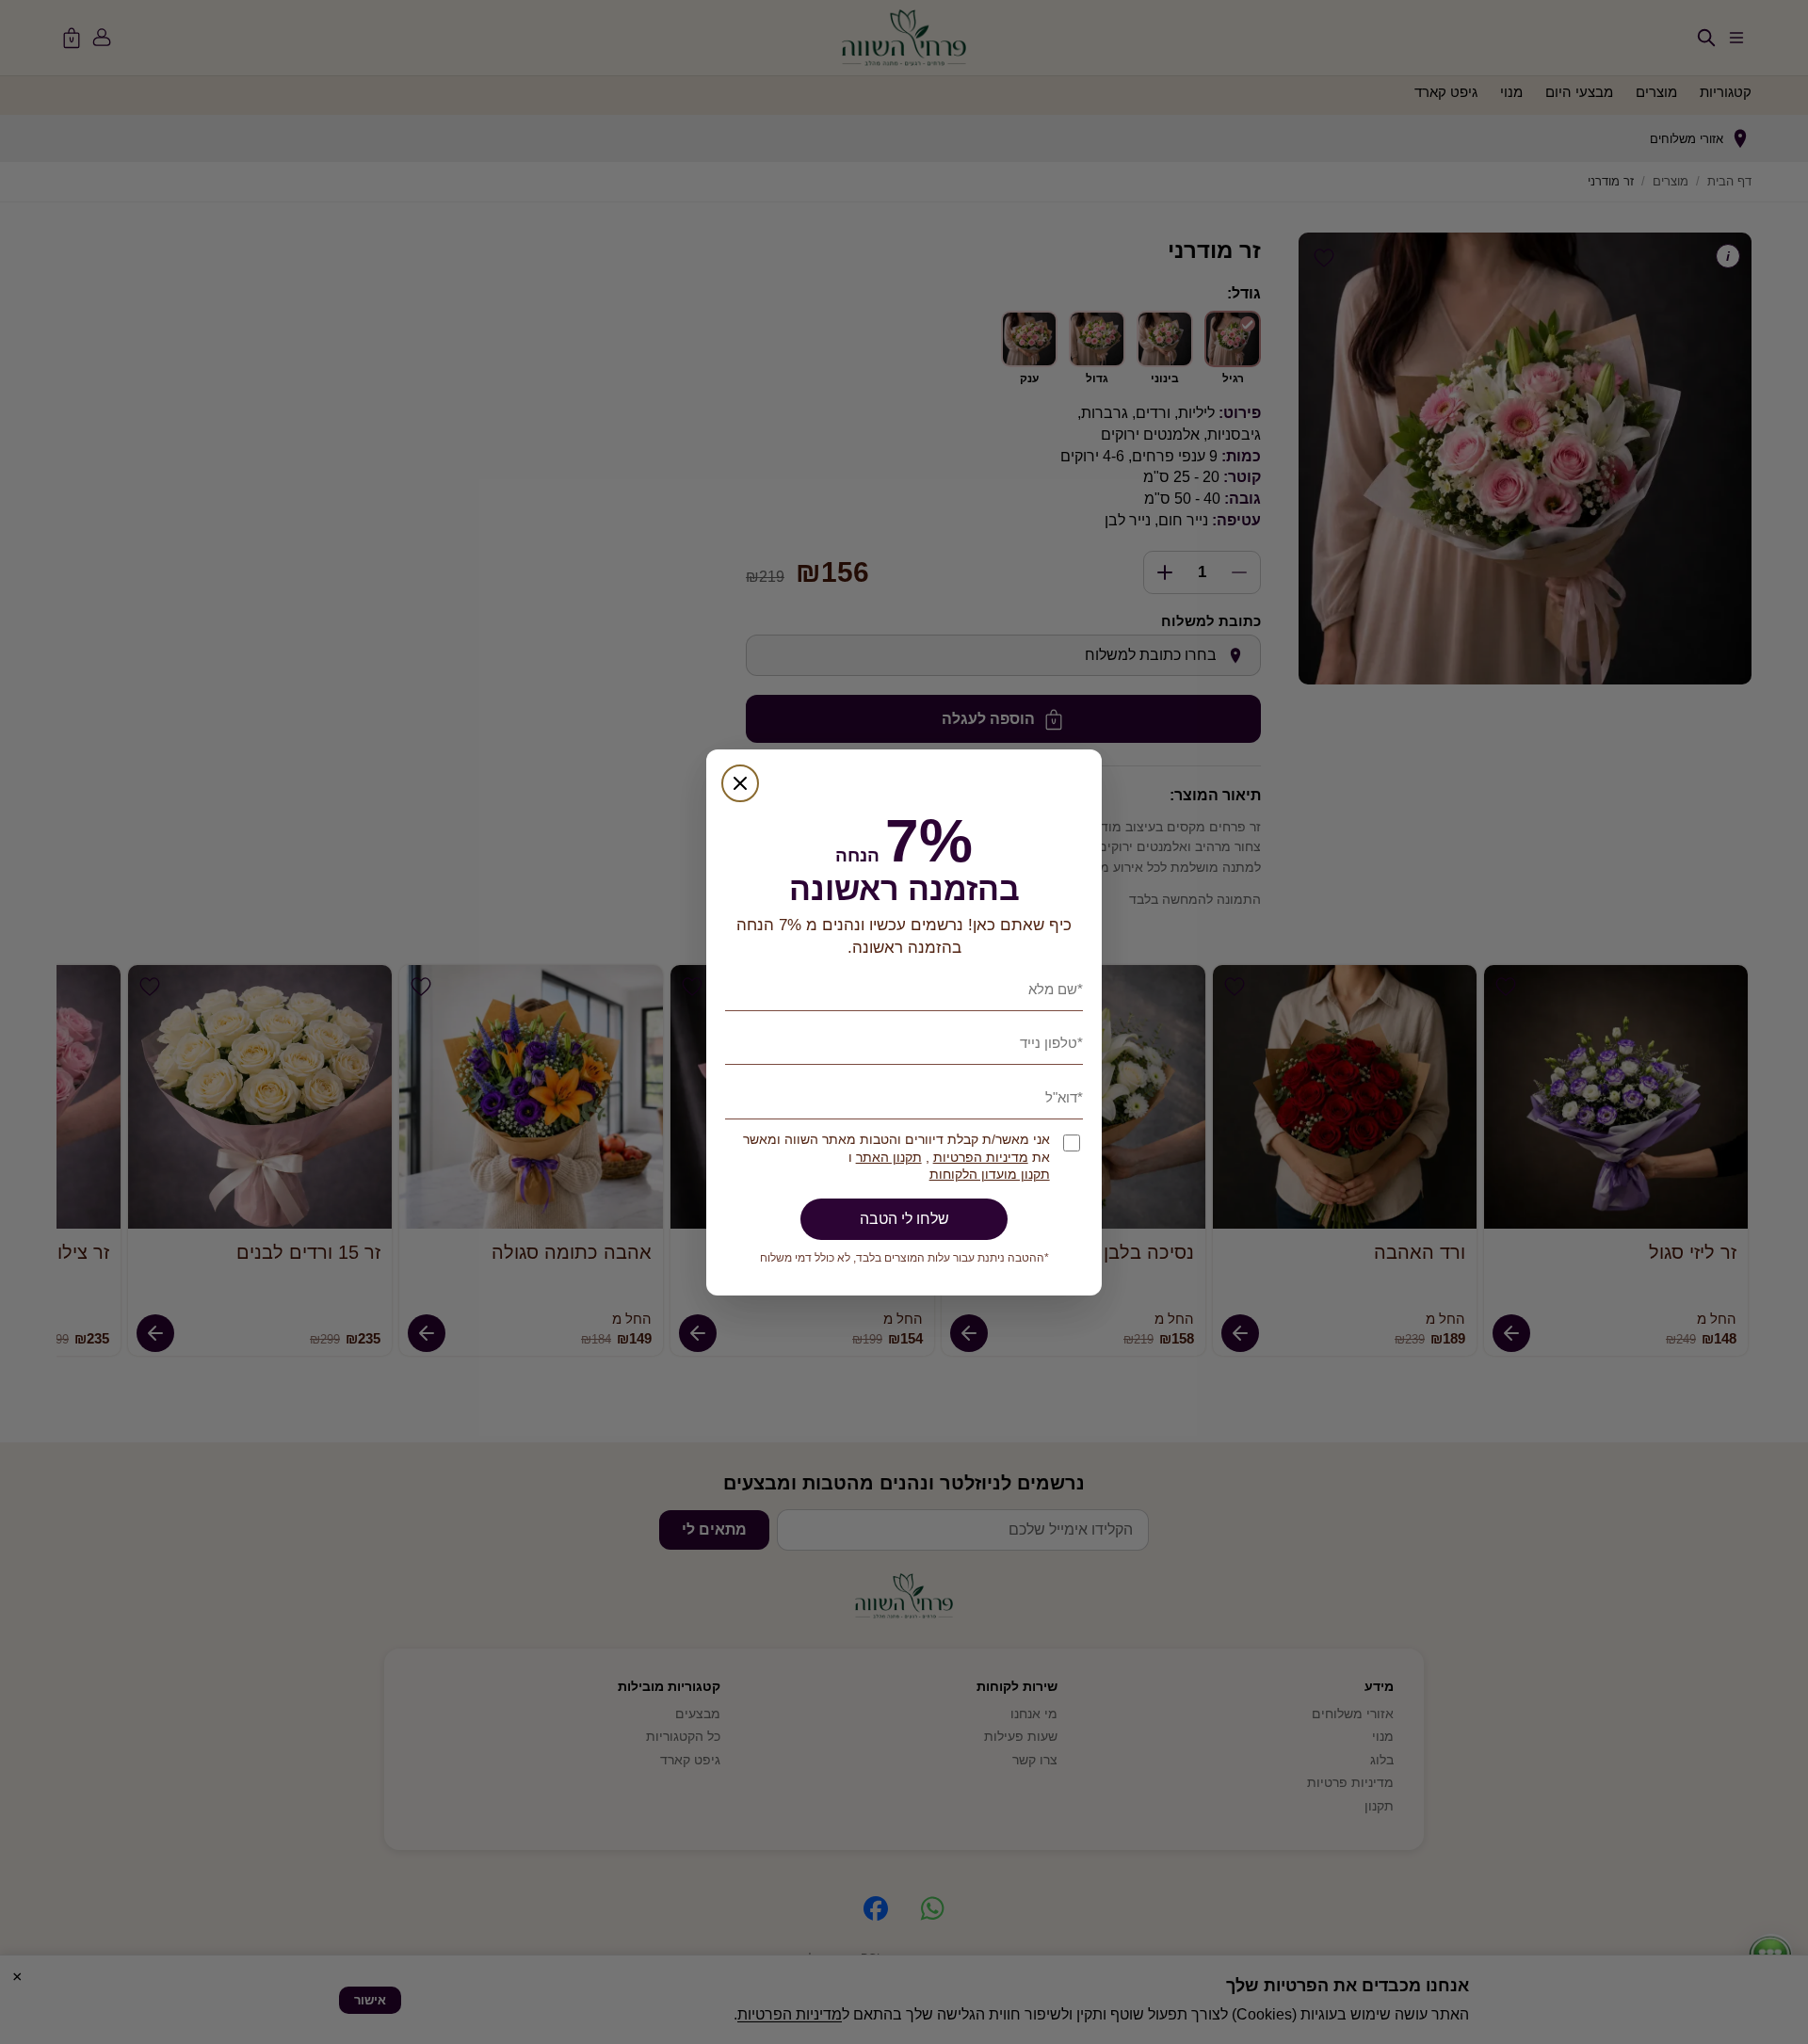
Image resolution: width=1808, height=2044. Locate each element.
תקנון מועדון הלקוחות (990, 1175)
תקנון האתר (889, 1158)
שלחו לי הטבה (904, 1219)
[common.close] (740, 783)
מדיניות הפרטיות (981, 1158)
